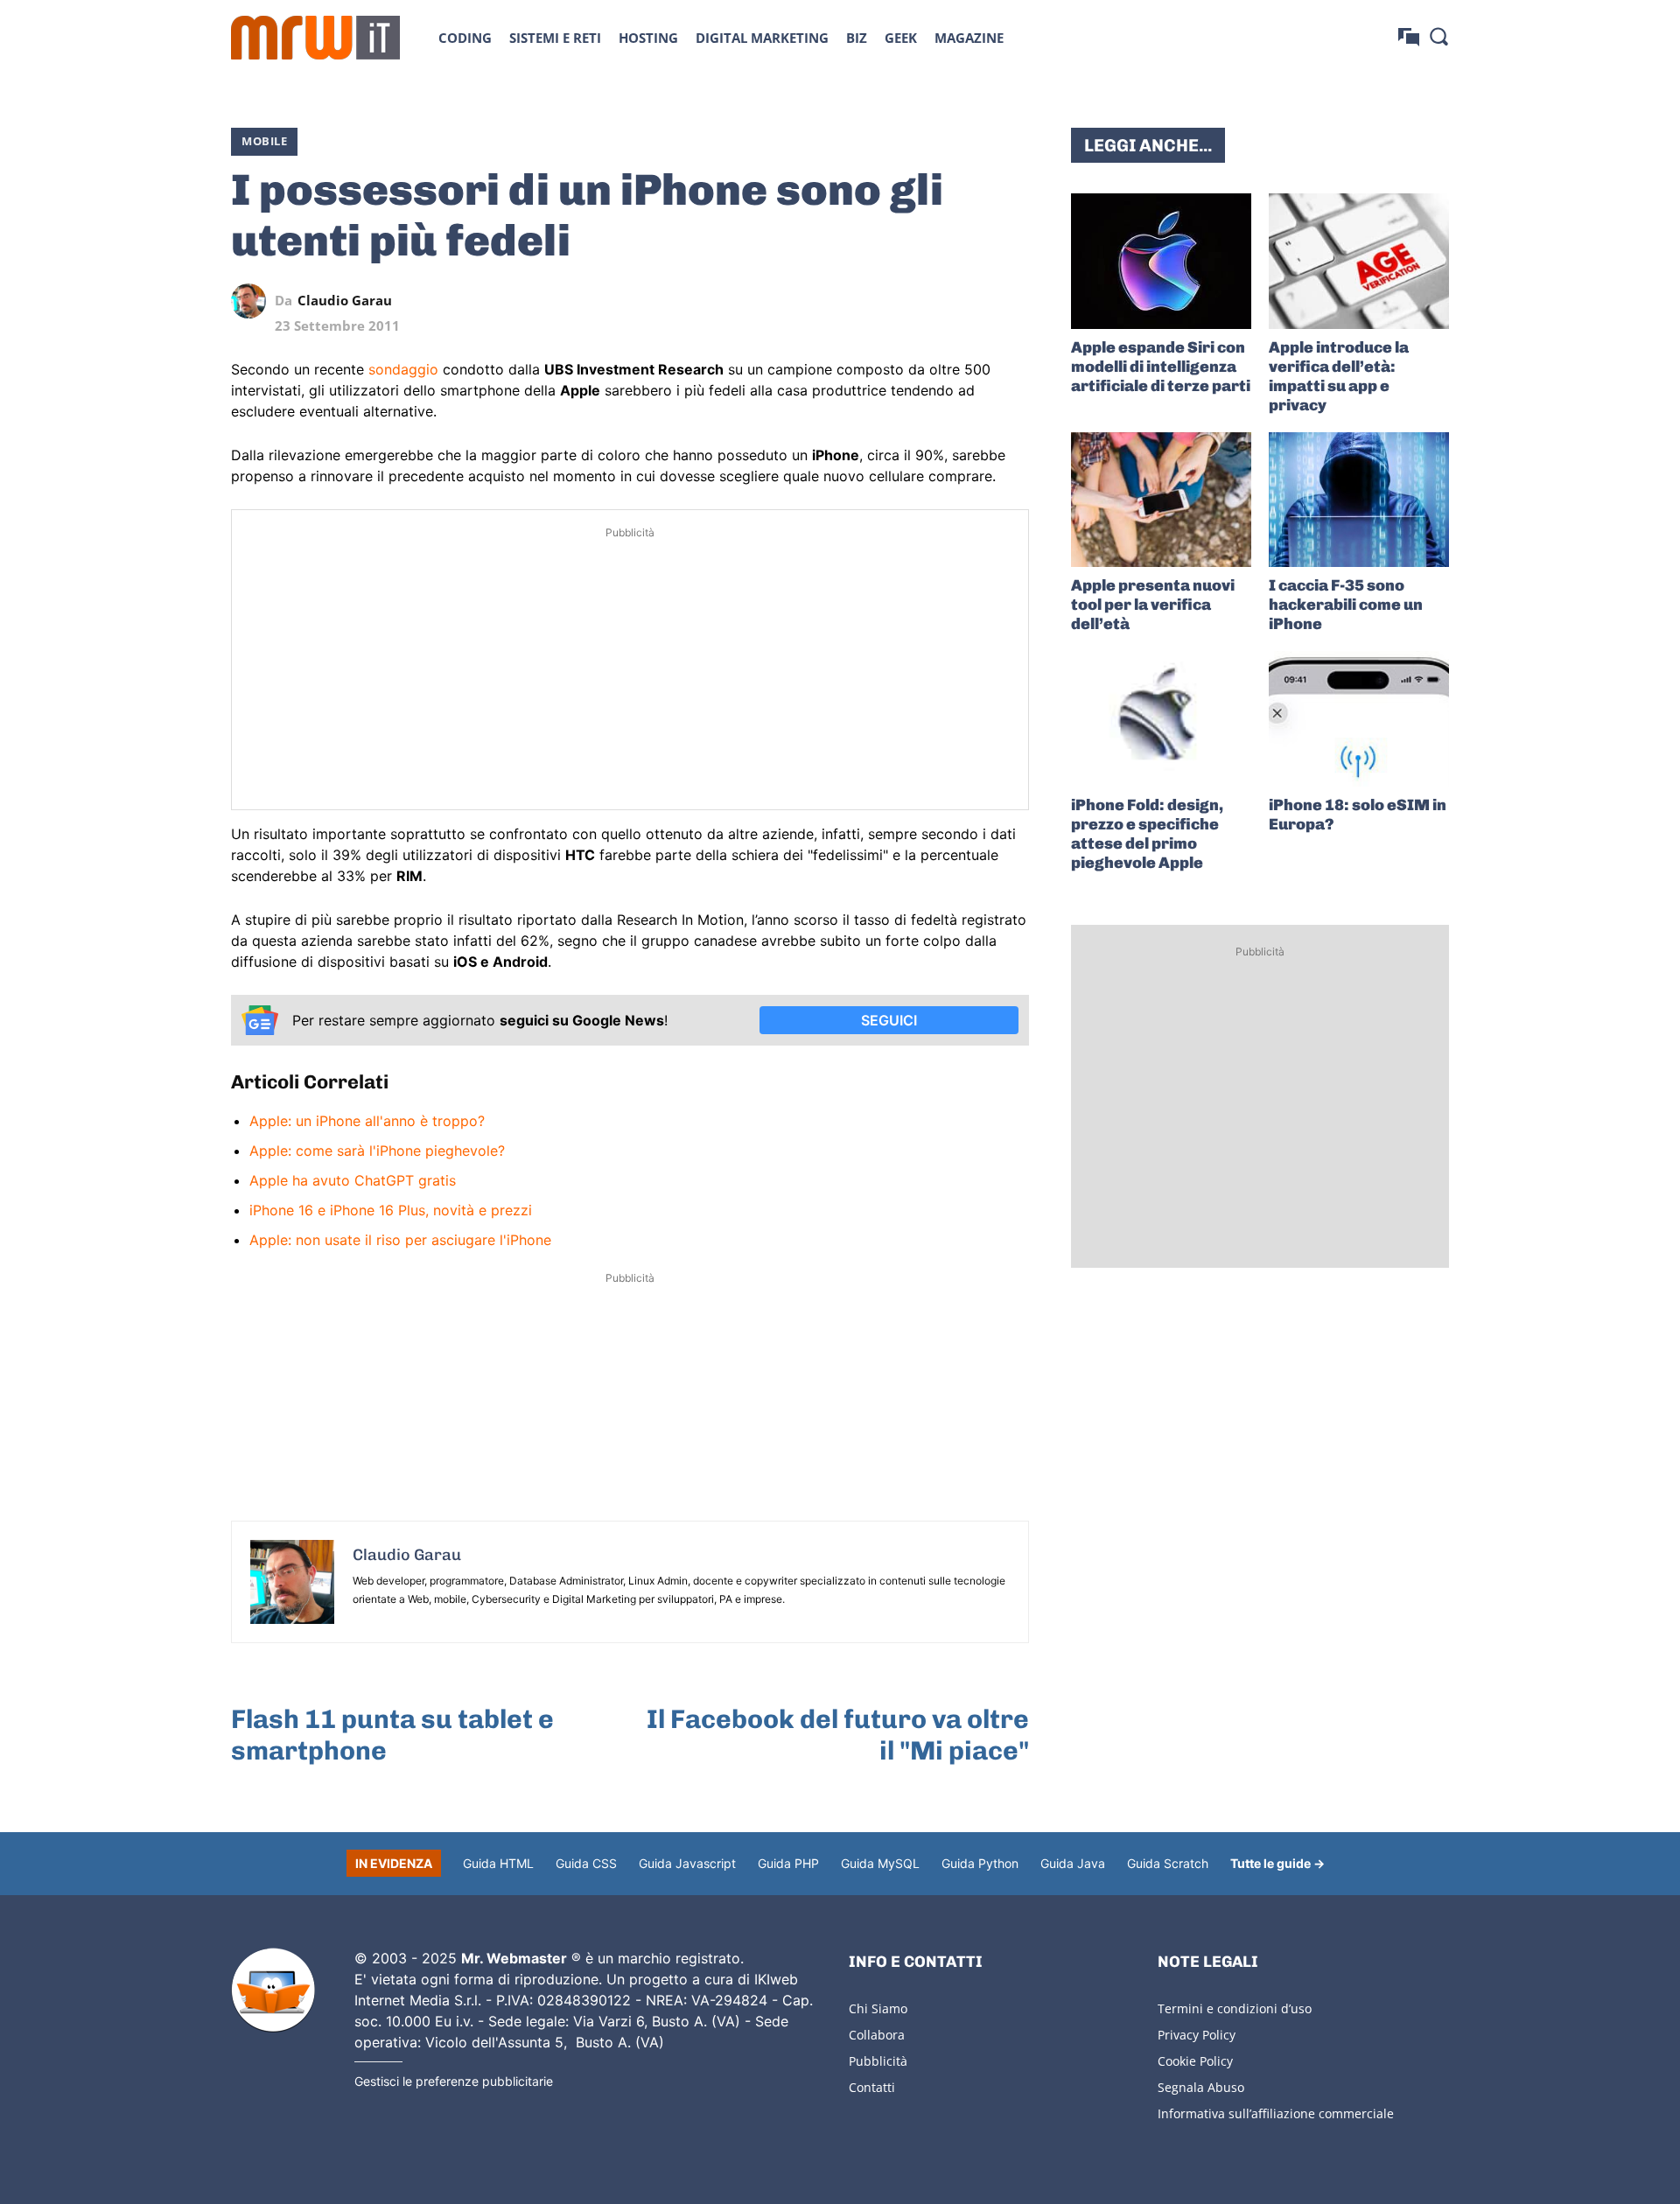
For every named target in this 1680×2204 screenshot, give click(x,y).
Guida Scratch (1168, 1863)
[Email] (1011, 301)
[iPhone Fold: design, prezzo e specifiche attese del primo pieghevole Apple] (1161, 719)
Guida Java (1073, 1863)
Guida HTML (498, 1863)
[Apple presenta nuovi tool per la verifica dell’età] (1161, 500)
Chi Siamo (878, 2008)
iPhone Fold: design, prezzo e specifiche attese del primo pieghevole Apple (1147, 834)
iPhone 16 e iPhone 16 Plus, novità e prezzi (391, 1210)
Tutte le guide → (1277, 1863)
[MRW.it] (315, 38)
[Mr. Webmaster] (273, 1991)
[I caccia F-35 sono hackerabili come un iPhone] (1359, 500)
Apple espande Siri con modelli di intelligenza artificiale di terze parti (1161, 367)
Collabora (877, 2035)
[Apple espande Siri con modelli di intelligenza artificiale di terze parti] (1161, 261)
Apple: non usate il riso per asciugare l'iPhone (400, 1240)
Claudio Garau (345, 301)
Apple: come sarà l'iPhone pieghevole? (377, 1151)
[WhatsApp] (931, 301)
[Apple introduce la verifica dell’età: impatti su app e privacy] (1359, 261)
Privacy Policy (1197, 2035)
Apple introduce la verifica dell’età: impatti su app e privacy (1339, 376)
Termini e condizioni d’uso (1235, 2008)
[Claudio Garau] (253, 301)
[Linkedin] (891, 301)
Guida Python (980, 1863)
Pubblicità (878, 2061)
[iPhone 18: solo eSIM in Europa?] (1359, 719)
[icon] (1409, 37)
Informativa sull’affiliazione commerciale (1276, 2113)
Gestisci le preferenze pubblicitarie (454, 2081)
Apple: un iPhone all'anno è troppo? (367, 1121)
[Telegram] (971, 301)
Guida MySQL (880, 1863)
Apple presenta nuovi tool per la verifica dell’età (1153, 605)
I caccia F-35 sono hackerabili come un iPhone (1346, 605)
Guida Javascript (687, 1863)
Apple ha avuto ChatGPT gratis (353, 1180)
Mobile (264, 141)
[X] (850, 301)
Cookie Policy (1195, 2061)
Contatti (872, 2087)
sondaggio (403, 369)
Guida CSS (586, 1863)
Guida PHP (788, 1863)
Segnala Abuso (1201, 2087)
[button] (1438, 36)
